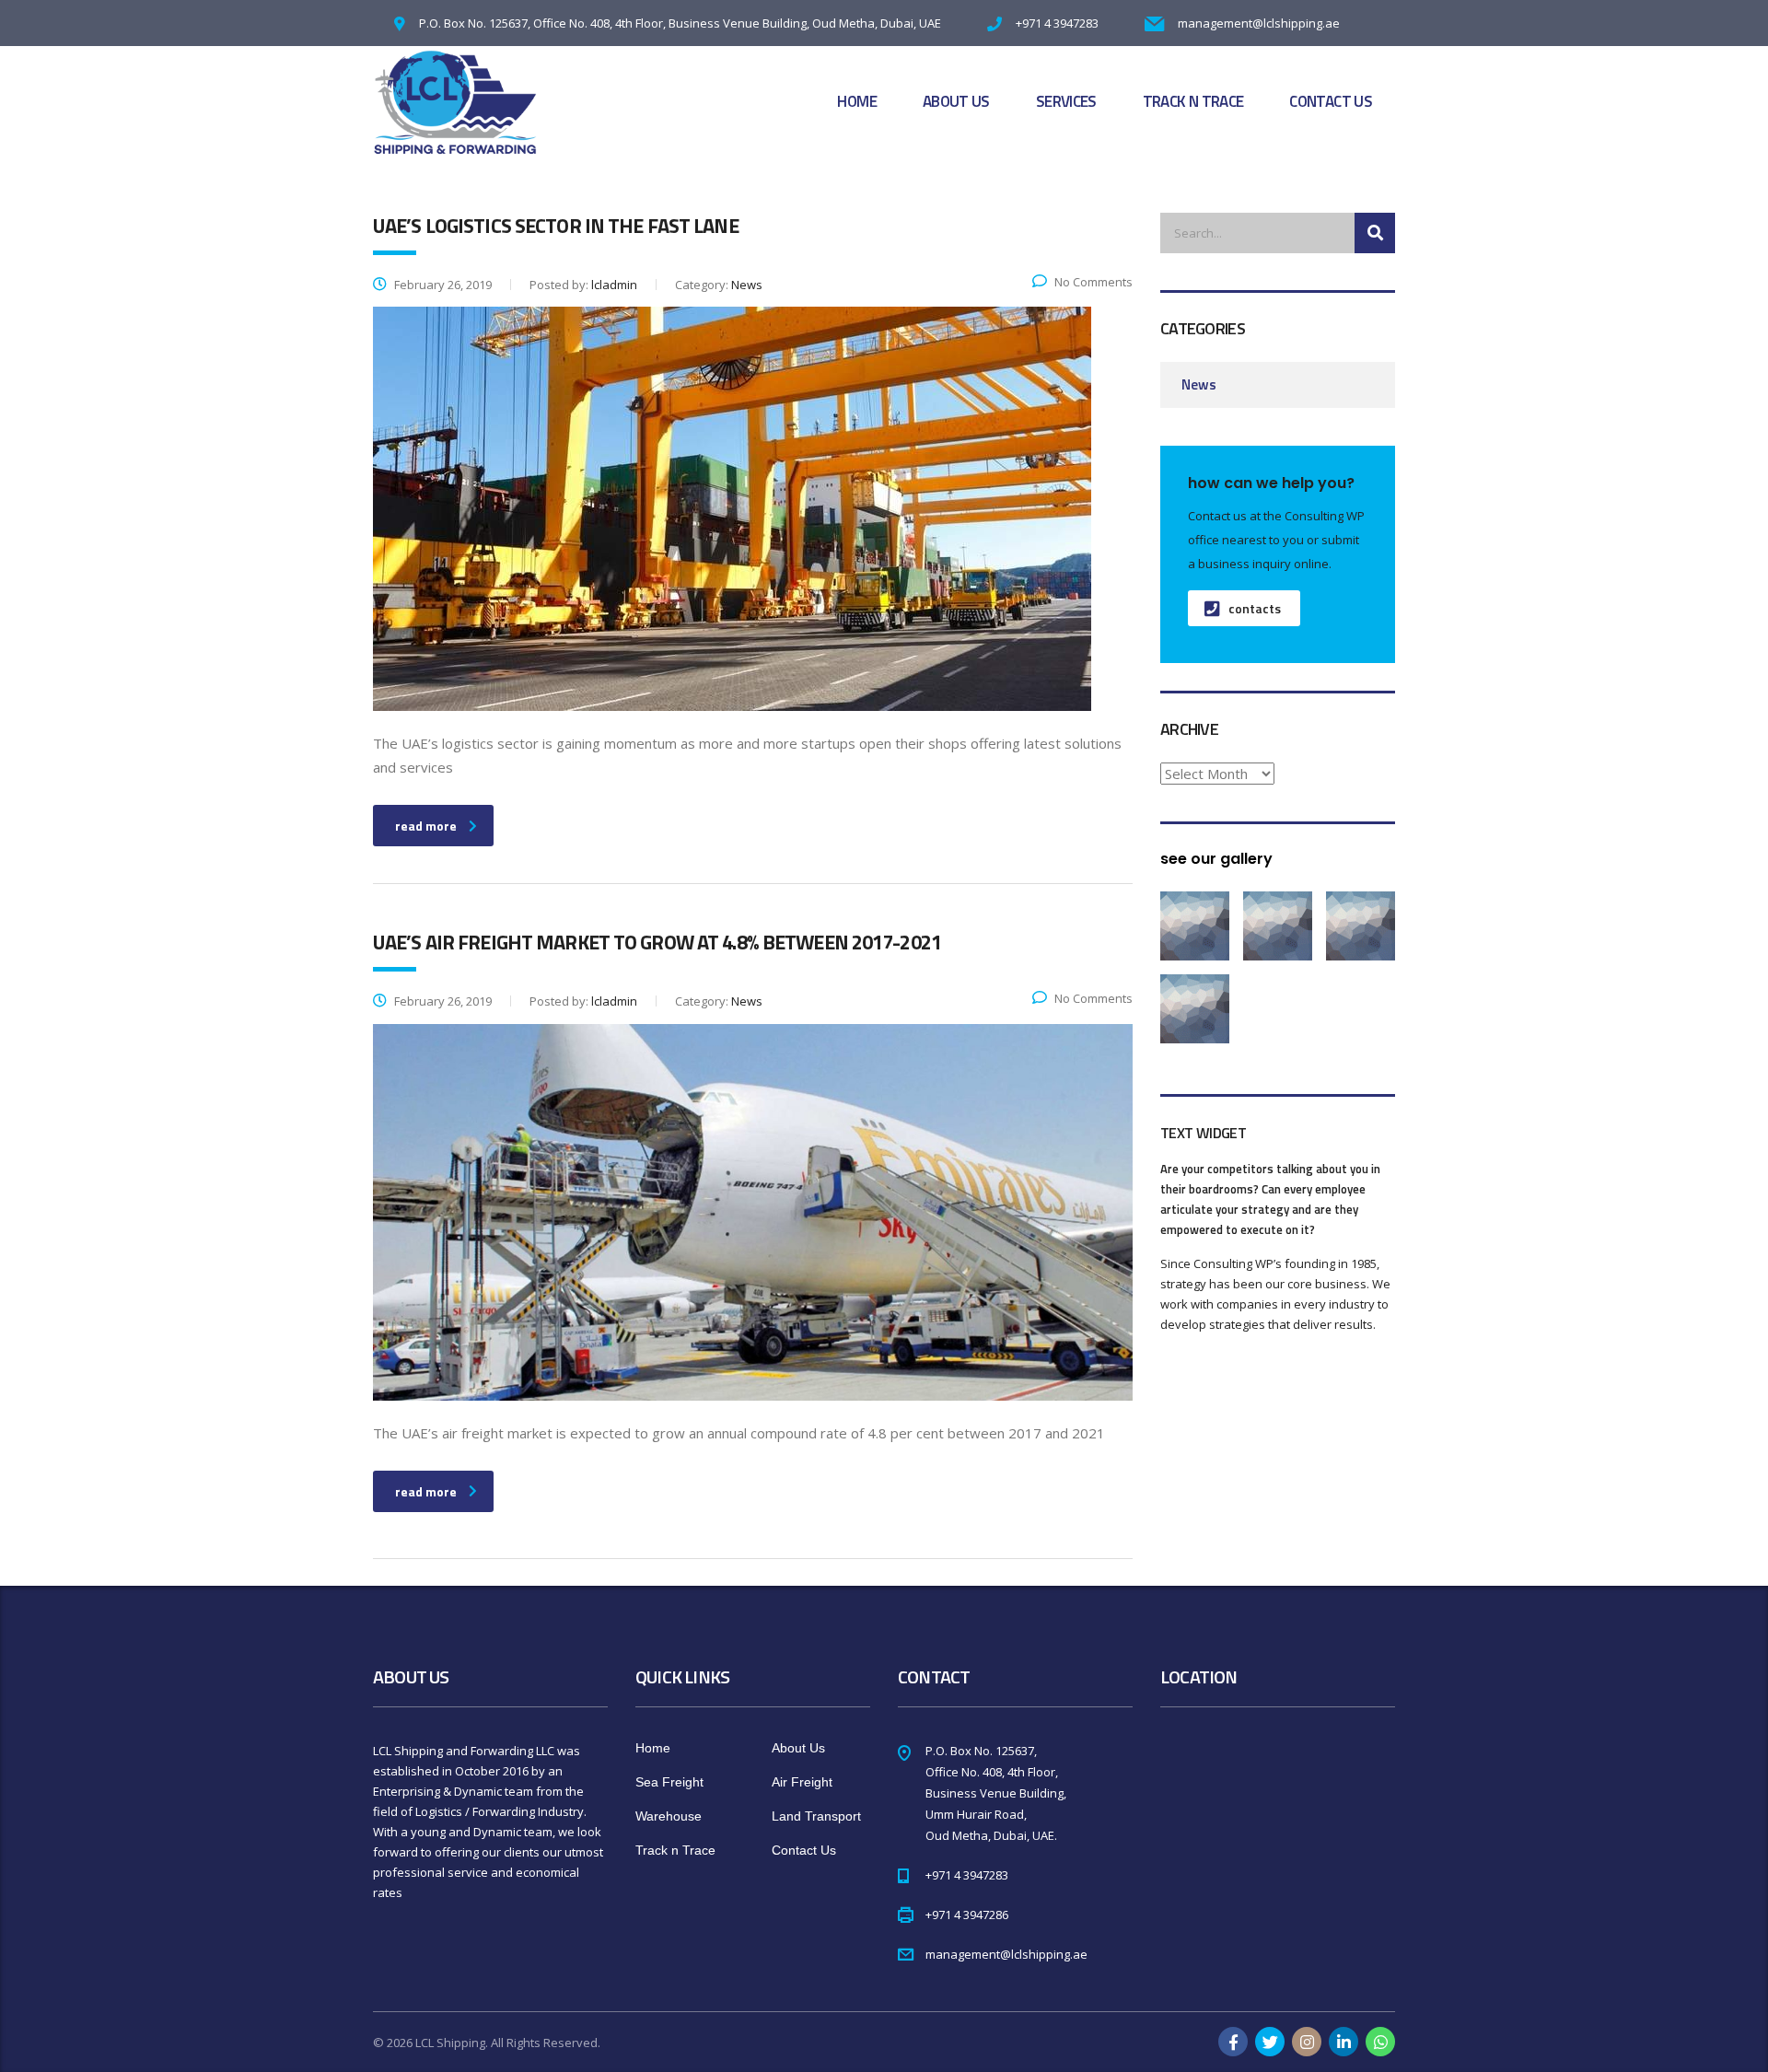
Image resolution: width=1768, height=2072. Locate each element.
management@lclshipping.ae (1259, 23)
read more (426, 826)
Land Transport (816, 1816)
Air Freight (802, 1782)
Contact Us (1331, 101)
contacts (1255, 608)
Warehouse (669, 1816)
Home (856, 101)
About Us (956, 101)
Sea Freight (669, 1782)
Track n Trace (1193, 101)
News (1199, 384)
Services (1066, 101)
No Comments (1093, 282)
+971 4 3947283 (1057, 23)
